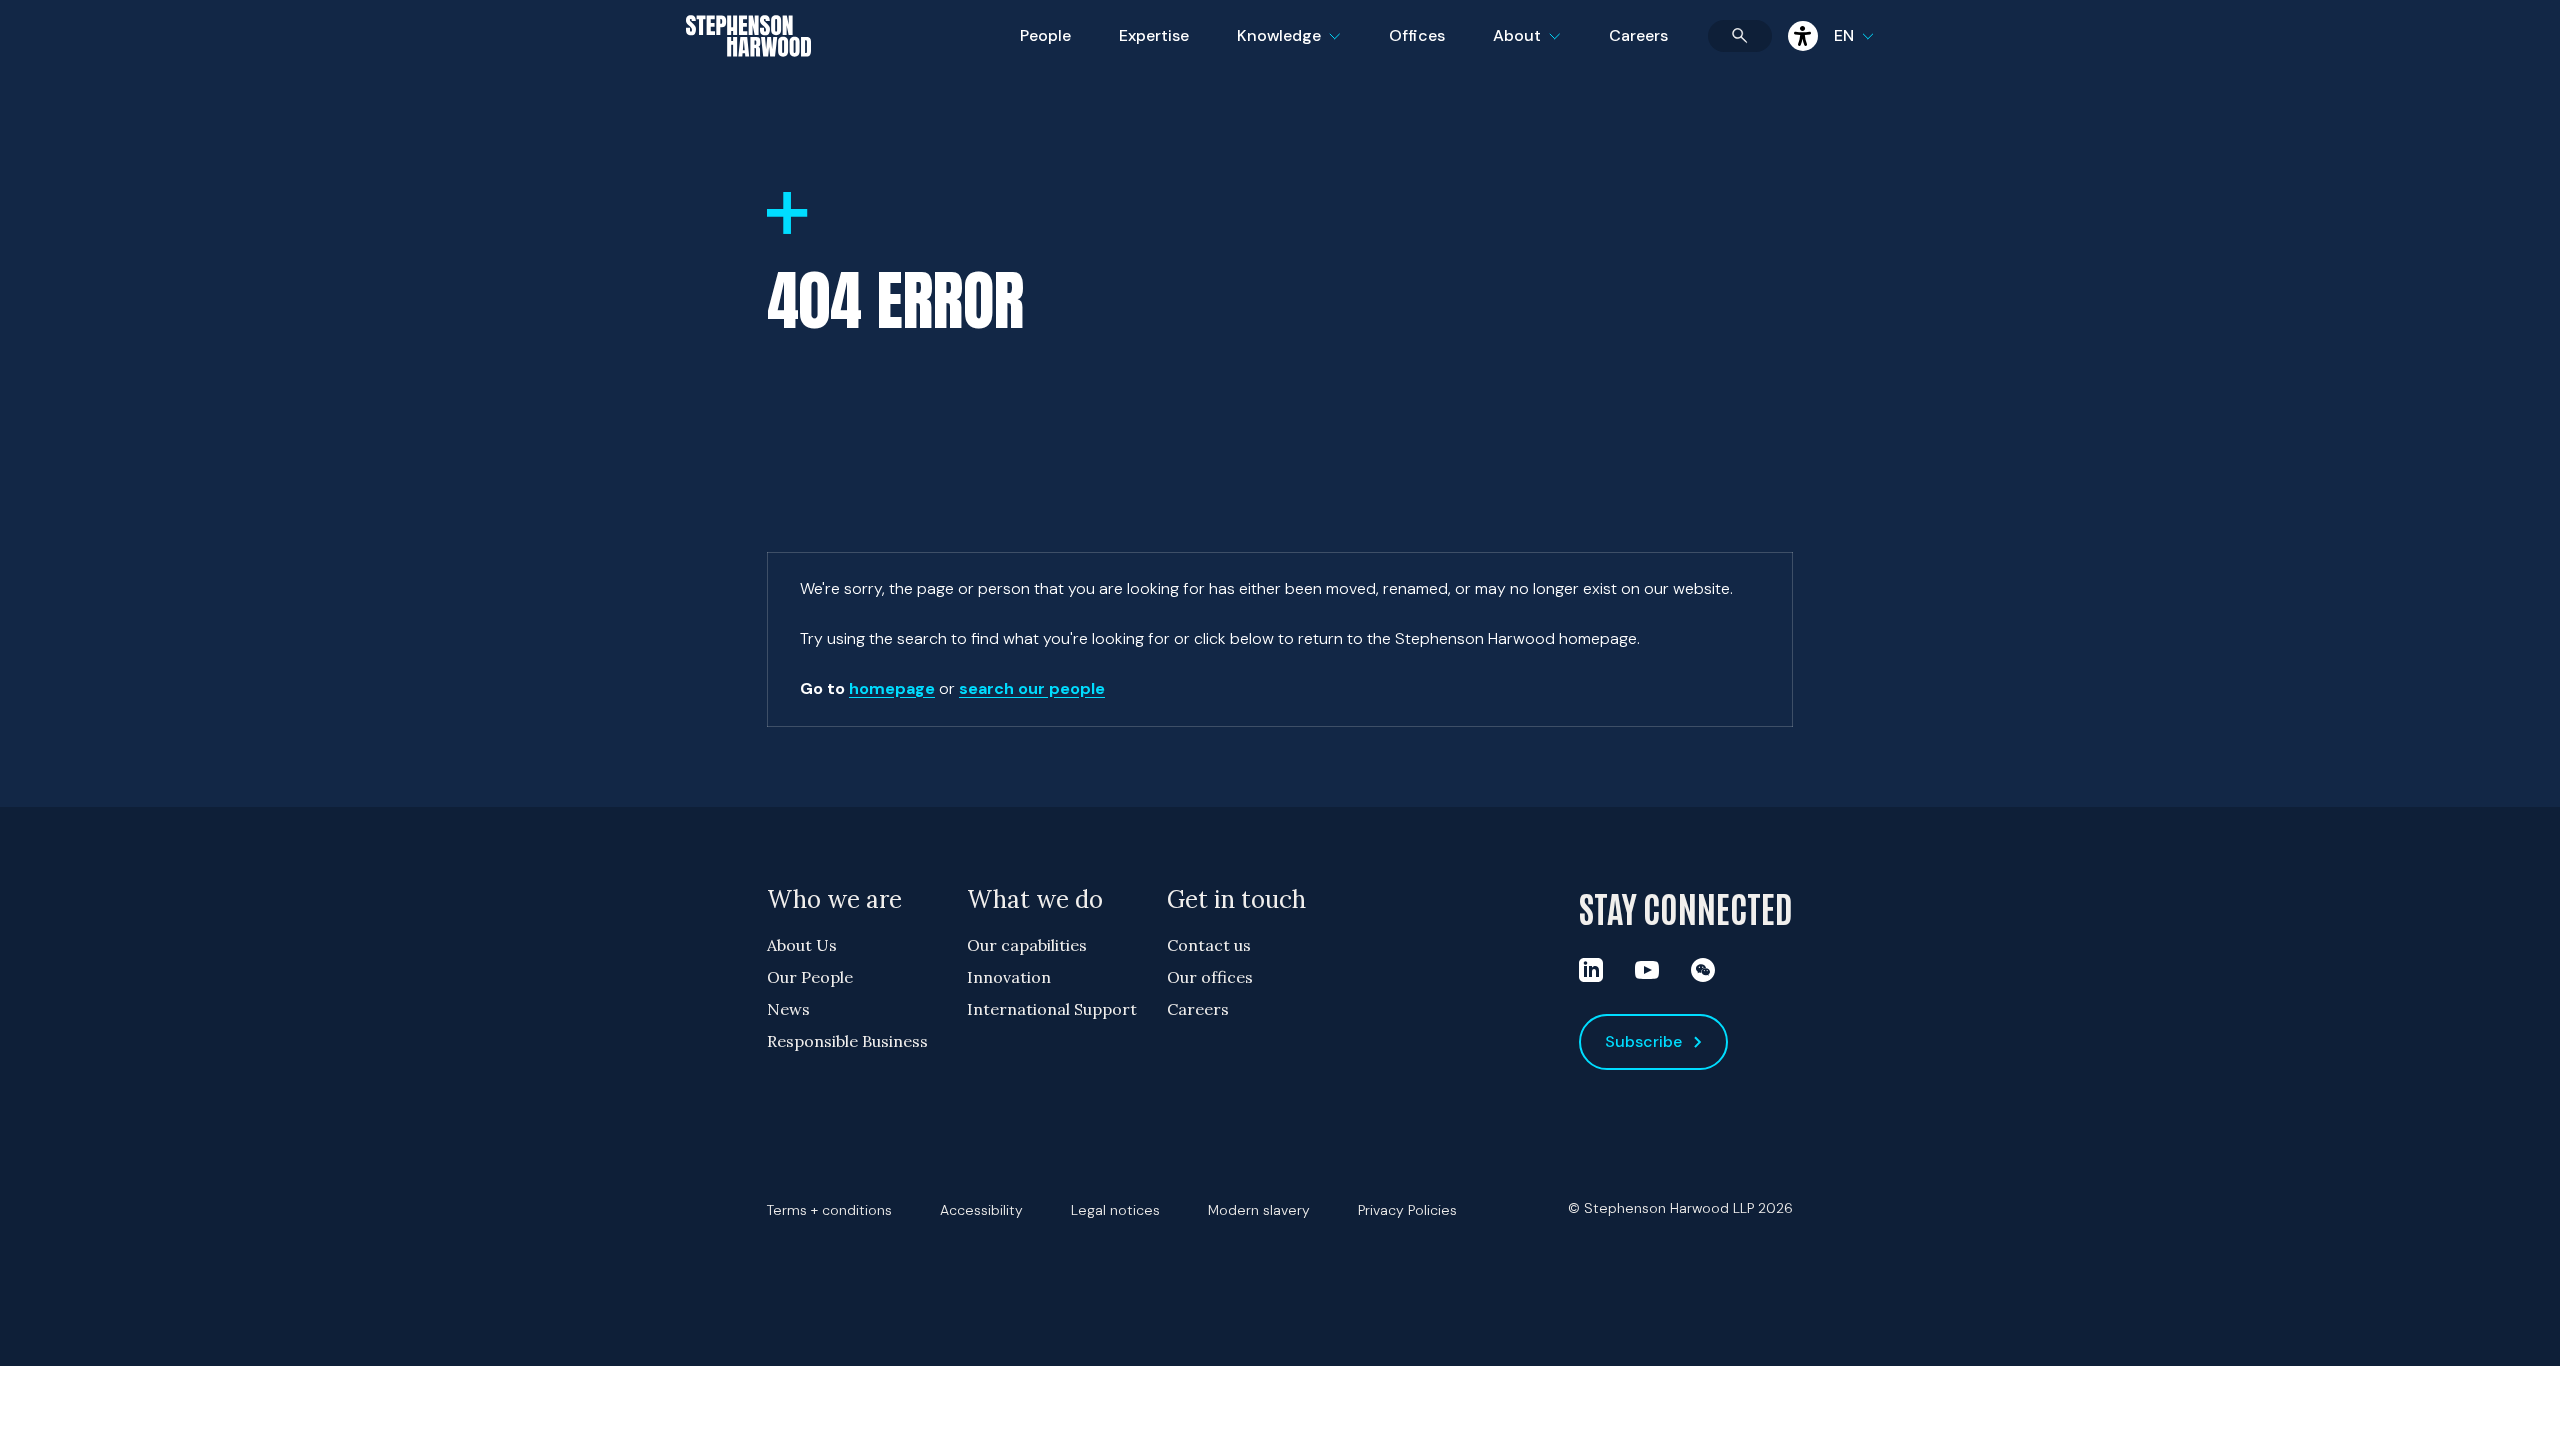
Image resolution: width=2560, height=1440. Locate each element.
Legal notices (1115, 1210)
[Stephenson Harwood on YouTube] (1647, 970)
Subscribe (1643, 1041)
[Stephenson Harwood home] (748, 71)
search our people (1032, 688)
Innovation (1009, 977)
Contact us (1209, 945)
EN (1844, 35)
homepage (892, 688)
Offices (1417, 35)
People (1045, 35)
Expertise (1154, 35)
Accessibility (981, 1210)
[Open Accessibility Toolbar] (1803, 36)
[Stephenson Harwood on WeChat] (1703, 970)
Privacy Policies (1407, 1210)
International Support (1052, 1009)
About (1539, 48)
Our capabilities (1027, 945)
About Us (802, 945)
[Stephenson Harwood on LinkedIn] (1591, 970)
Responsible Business (847, 1041)
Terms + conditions (829, 1210)
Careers (1638, 35)
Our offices (1210, 977)
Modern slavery (1259, 1210)
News (788, 1009)
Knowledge (1286, 48)
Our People (810, 977)
